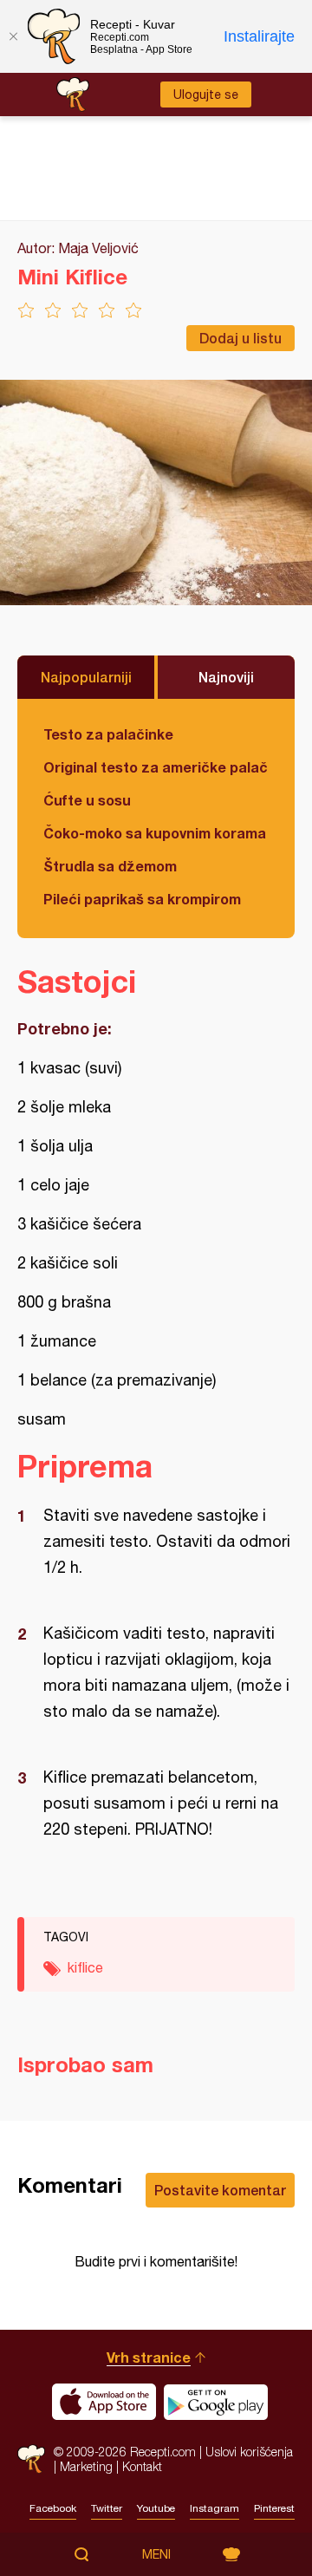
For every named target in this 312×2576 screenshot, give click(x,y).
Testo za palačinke (108, 734)
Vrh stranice (149, 2357)
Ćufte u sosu (87, 800)
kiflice (85, 1967)
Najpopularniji (86, 677)
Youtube (156, 2508)
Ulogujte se (206, 95)
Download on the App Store (104, 2402)
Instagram (214, 2508)
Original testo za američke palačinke (156, 767)
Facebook (53, 2508)
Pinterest (274, 2508)
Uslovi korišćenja (249, 2452)
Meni (156, 2554)
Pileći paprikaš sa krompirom (142, 899)
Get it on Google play (216, 2402)
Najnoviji (226, 677)
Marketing (86, 2466)
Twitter (107, 2508)
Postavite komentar (220, 2190)
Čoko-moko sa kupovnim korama (155, 833)
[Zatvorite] (13, 36)
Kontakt (142, 2466)
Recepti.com (31, 2459)
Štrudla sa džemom (110, 866)
